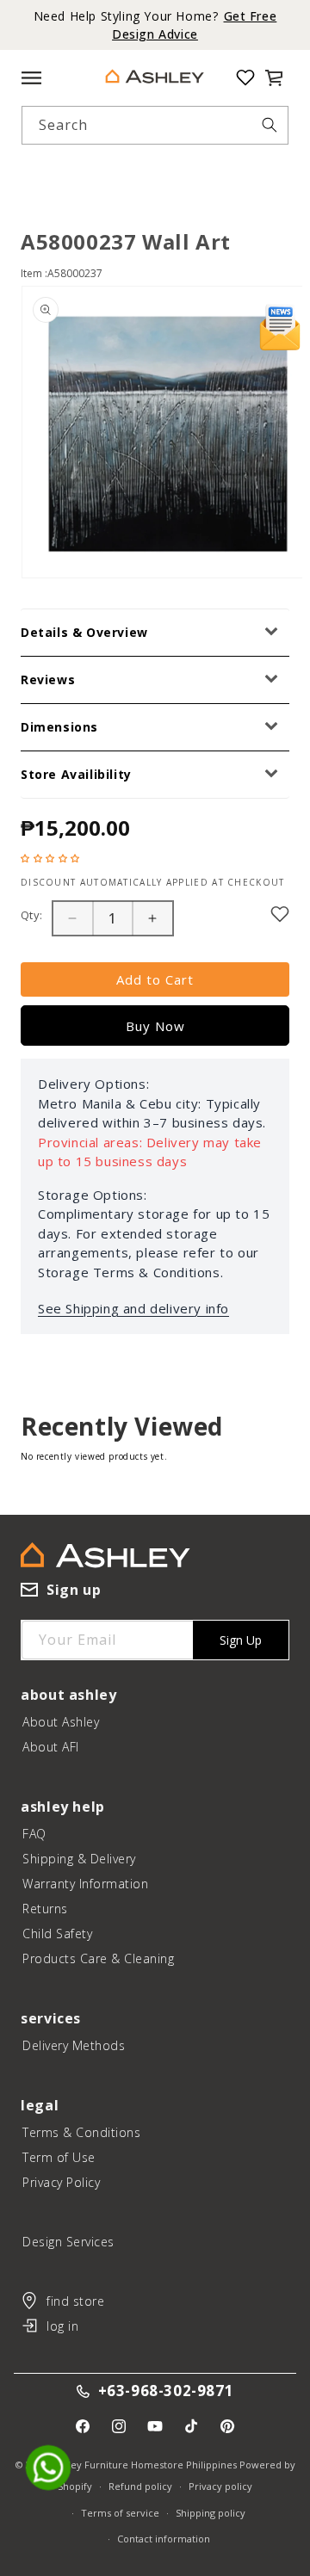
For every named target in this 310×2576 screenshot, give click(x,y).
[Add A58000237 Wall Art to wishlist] (280, 914)
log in (62, 2326)
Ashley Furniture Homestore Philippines (144, 2465)
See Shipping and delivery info (133, 1308)
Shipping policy (211, 2513)
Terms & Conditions (81, 2132)
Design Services (68, 2242)
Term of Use (59, 2157)
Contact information (164, 2539)
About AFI (51, 1747)
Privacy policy (220, 2486)
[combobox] (155, 125)
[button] (274, 77)
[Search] (270, 125)
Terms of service (120, 2513)
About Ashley (61, 1722)
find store (75, 2301)
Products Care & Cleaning (98, 1958)
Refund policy (140, 2486)
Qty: (32, 915)
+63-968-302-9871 (166, 2391)
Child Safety (57, 1934)
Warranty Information (85, 1884)
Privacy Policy (61, 2182)
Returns (45, 1909)
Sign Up (241, 1640)
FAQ (34, 1834)
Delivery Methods (74, 2045)
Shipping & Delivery (79, 1859)
